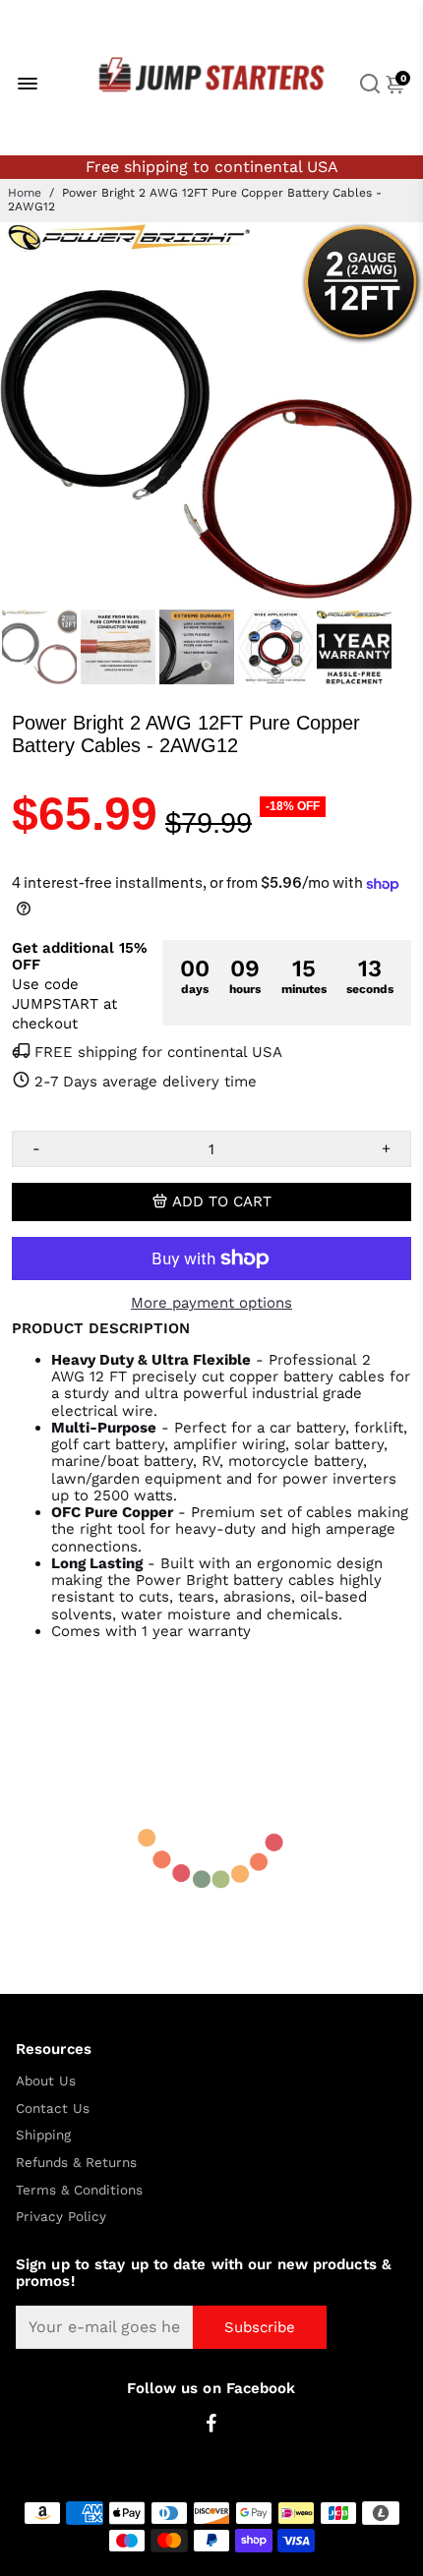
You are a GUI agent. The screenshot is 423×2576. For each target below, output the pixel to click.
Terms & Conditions (79, 2190)
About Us (46, 2081)
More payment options (211, 1303)
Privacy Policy (61, 2217)
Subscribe (260, 2327)
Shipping (43, 2135)
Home (25, 193)
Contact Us (53, 2108)
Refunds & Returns (76, 2163)
